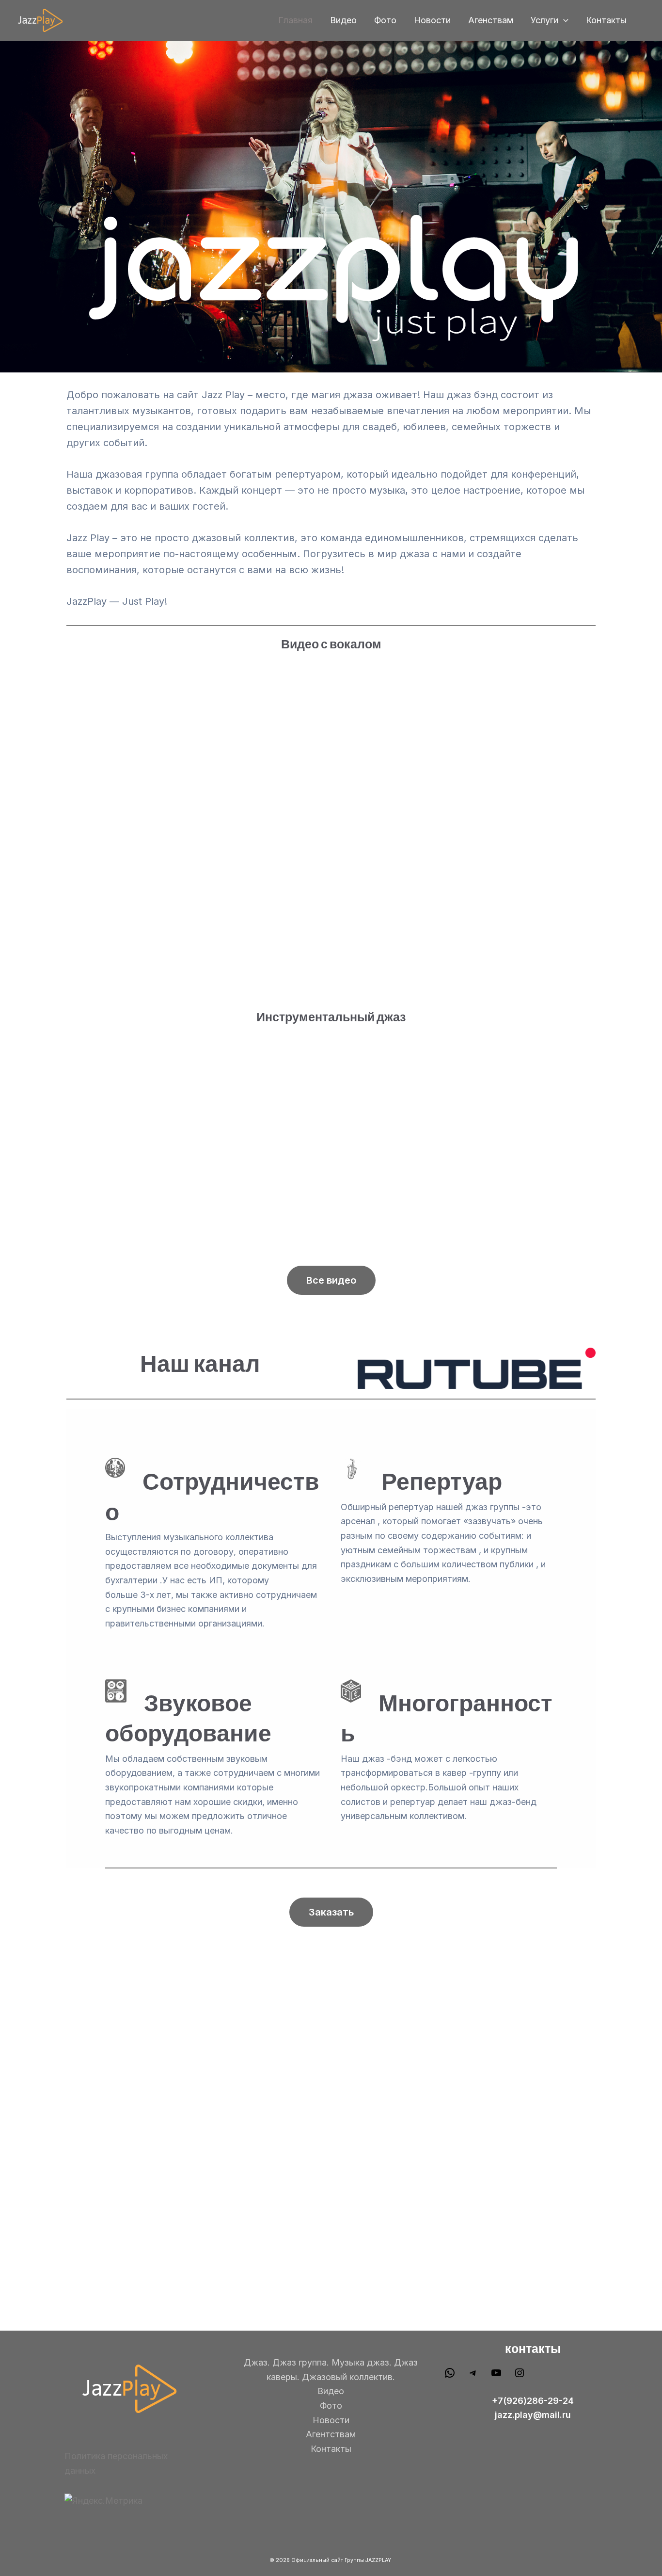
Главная (295, 20)
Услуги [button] (544, 20)
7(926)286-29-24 (536, 2401)
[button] (563, 21)
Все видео (331, 1280)
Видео (343, 20)
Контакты (606, 20)
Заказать (331, 1912)
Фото (385, 20)
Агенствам (491, 20)
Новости (432, 20)
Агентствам (331, 2434)
